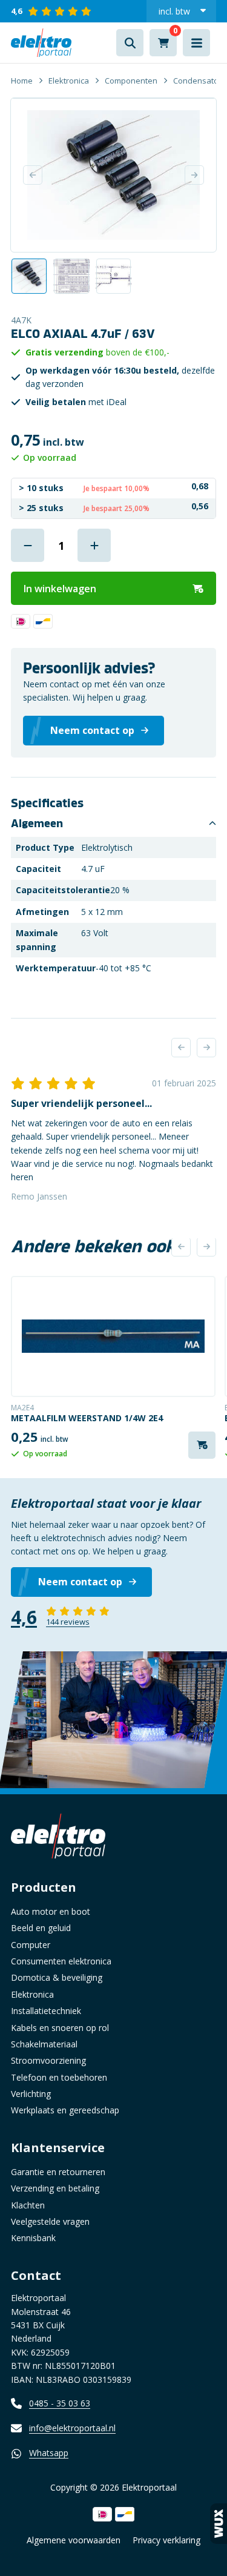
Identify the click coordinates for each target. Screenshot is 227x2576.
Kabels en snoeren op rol (60, 2028)
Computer (31, 1945)
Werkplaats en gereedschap (65, 2110)
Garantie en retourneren (58, 2172)
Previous (33, 175)
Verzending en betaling (55, 2188)
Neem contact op (80, 1582)
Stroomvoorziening (48, 2060)
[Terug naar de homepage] (41, 43)
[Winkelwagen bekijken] (163, 43)
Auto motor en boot (51, 1911)
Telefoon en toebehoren (59, 2077)
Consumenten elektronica (61, 1961)
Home (22, 81)
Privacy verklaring (166, 2540)
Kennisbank (33, 2238)
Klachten (28, 2205)
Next (194, 175)
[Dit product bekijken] (113, 1336)
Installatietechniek (46, 2011)
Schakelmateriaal (44, 2044)
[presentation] (181, 1048)
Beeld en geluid (41, 1928)
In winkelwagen (60, 589)
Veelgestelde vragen (50, 2221)
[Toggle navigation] (196, 43)
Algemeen (37, 824)
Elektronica (69, 81)
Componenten (131, 81)
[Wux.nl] (219, 2524)
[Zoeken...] (130, 43)
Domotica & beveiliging (57, 1977)
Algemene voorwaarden (74, 2540)
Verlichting (31, 2094)
